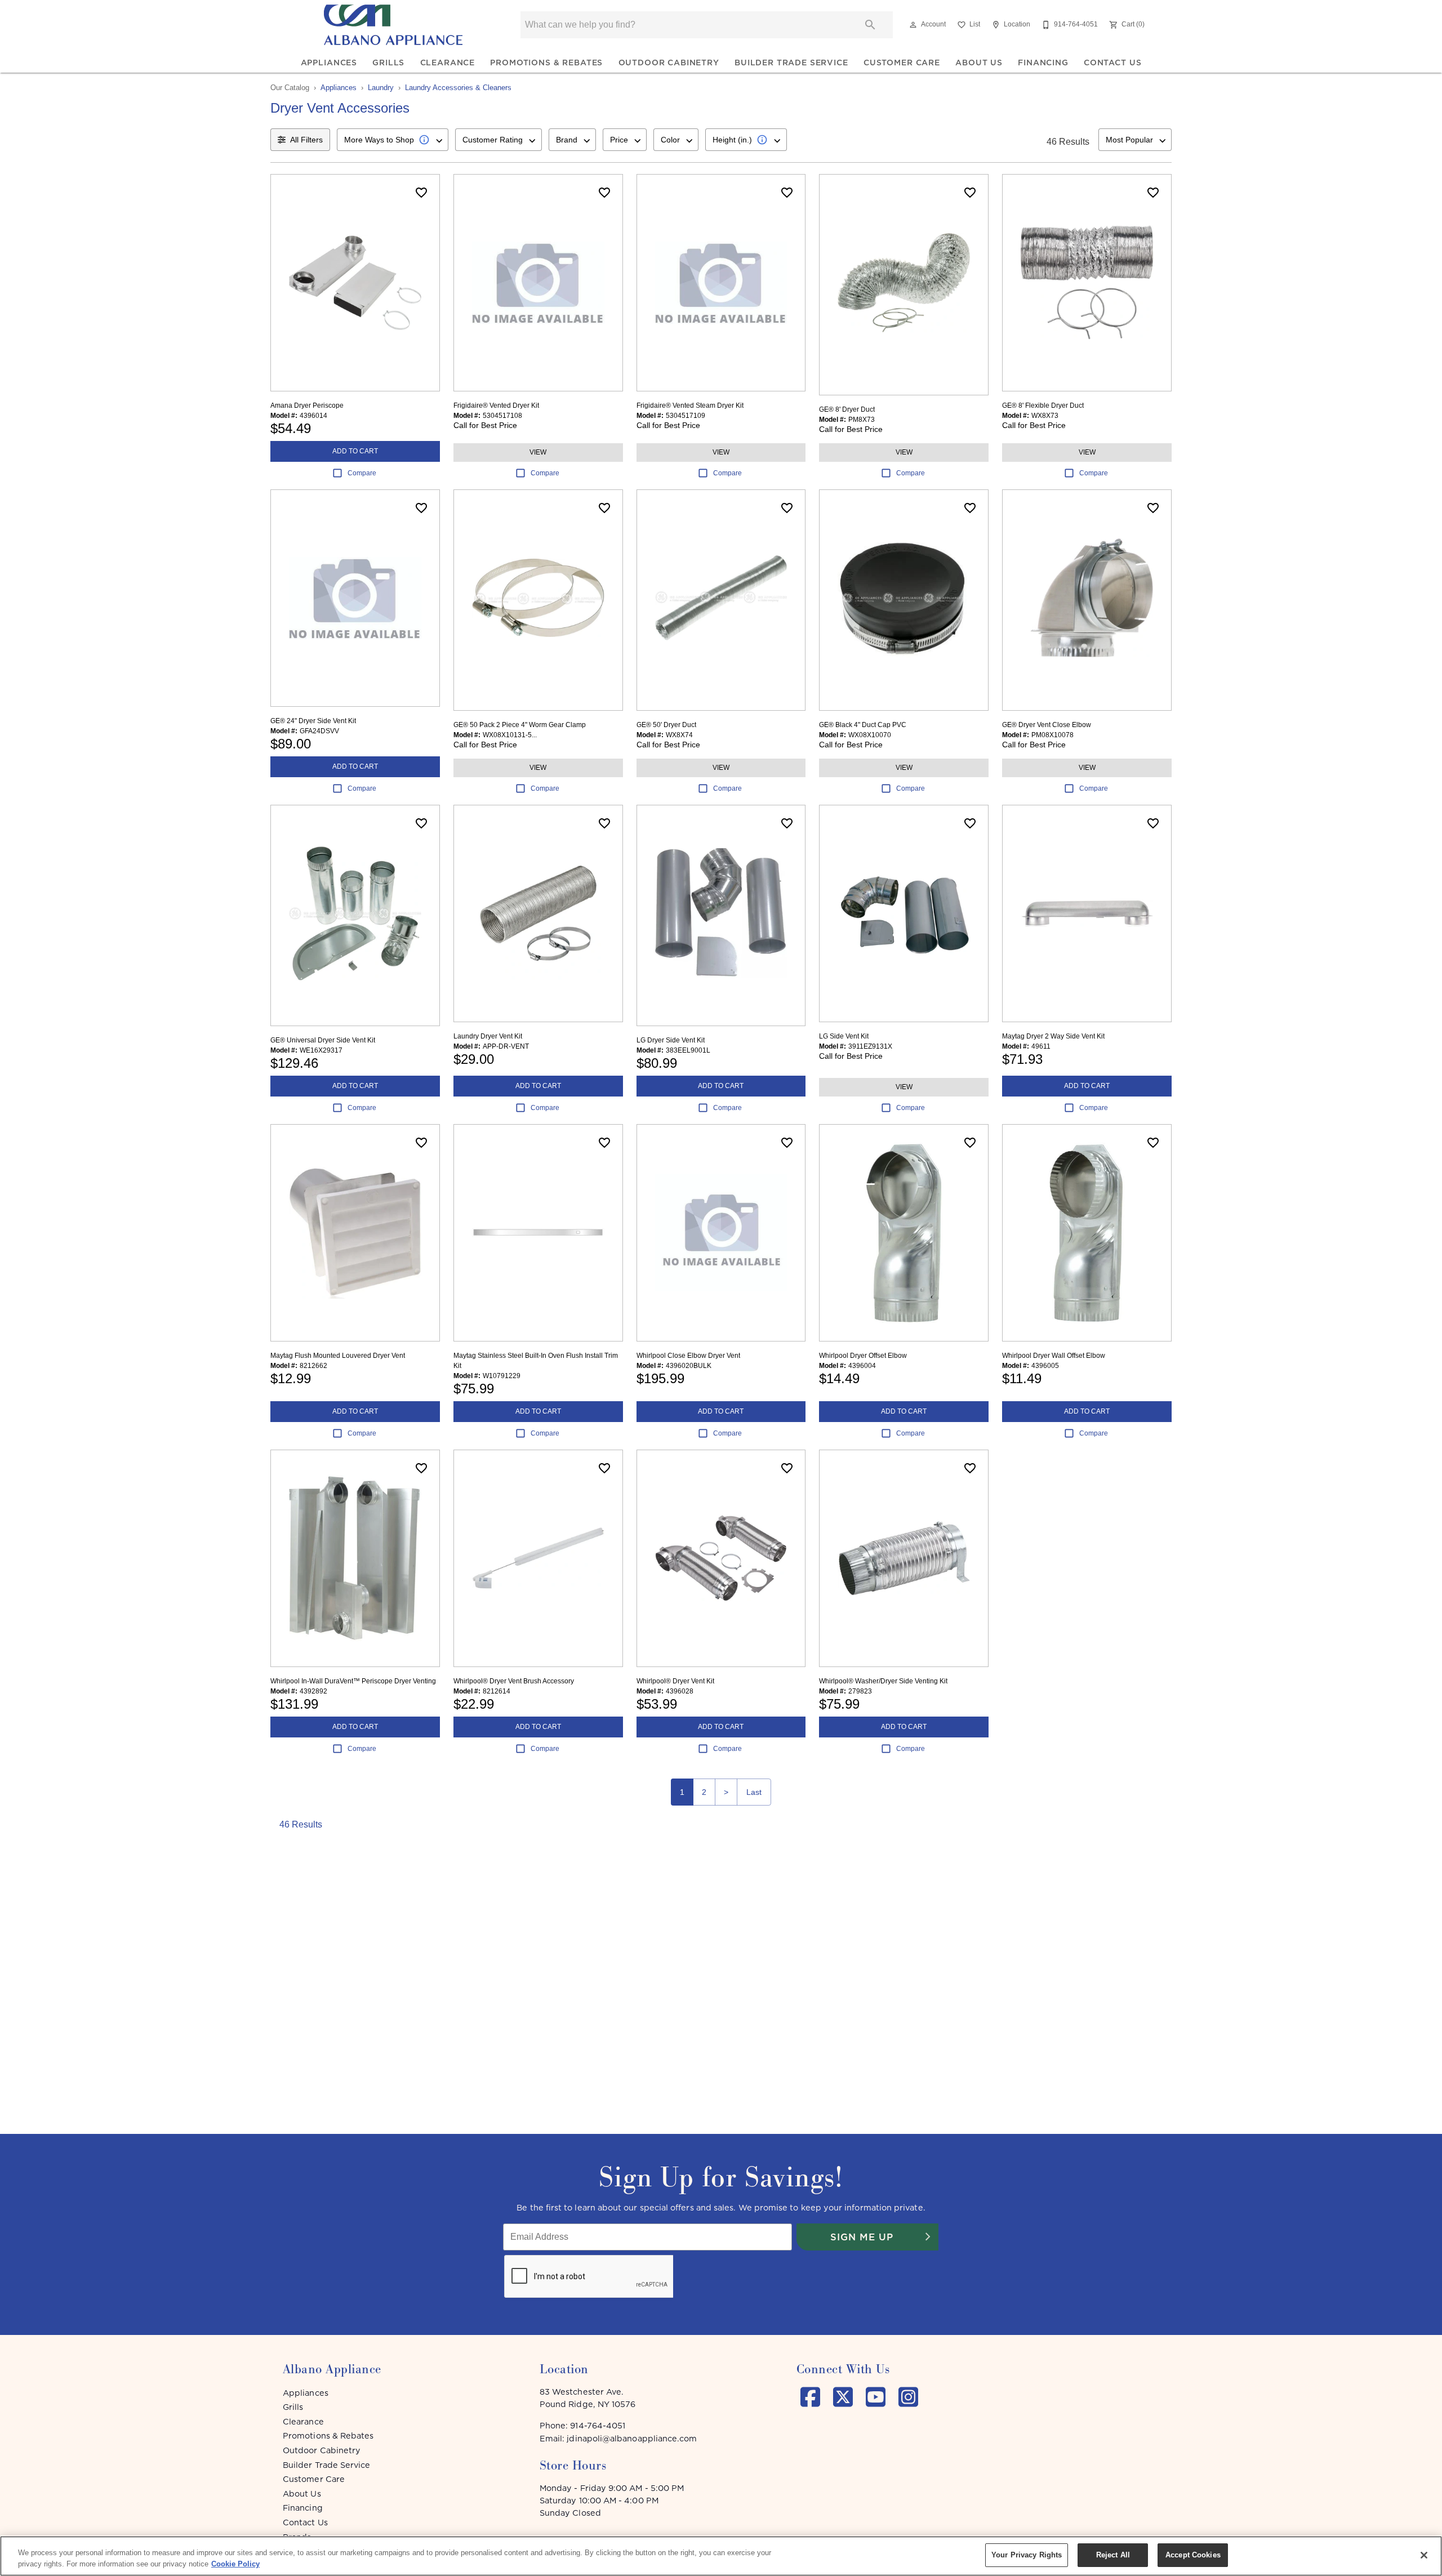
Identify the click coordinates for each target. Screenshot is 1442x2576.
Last (754, 1792)
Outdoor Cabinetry (669, 63)
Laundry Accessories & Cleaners (458, 88)
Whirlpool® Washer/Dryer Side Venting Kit (883, 1681)
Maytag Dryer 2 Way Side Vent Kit (1053, 1036)
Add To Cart (355, 451)
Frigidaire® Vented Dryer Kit (496, 405)
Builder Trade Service (791, 63)
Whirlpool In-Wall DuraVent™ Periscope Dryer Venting (353, 1681)
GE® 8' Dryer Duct (847, 409)
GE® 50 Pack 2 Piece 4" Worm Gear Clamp (520, 725)
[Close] (1424, 2555)
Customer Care (902, 63)
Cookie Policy (235, 2564)
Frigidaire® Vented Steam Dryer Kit (690, 405)
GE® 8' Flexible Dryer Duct (1043, 405)
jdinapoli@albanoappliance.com (632, 2439)
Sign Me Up (862, 2237)
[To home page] (393, 25)
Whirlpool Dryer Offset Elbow (863, 1356)
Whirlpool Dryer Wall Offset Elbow (1054, 1356)
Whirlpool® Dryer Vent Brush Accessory (514, 1681)
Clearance (448, 63)
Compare (362, 473)
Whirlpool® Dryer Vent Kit (675, 1681)
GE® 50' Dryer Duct (666, 725)
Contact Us (1112, 63)
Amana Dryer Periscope (307, 405)
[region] (721, 2556)
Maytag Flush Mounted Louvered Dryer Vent (338, 1356)
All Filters (306, 140)
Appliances (329, 63)
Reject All (1113, 2555)
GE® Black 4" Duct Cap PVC (863, 725)
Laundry (381, 88)
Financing (1043, 63)
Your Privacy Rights (1027, 2555)
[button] (913, 25)
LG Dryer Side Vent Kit (671, 1040)
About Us (979, 63)
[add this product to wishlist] (421, 193)
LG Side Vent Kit (844, 1036)
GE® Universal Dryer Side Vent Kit (323, 1040)
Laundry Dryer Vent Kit (488, 1036)
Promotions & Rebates (546, 63)
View (538, 452)
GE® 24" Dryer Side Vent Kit (313, 721)
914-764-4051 (598, 2426)
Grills (388, 63)
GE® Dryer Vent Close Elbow (1047, 725)
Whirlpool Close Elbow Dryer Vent (688, 1356)
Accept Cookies (1193, 2555)
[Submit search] (870, 25)
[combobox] (393, 140)
